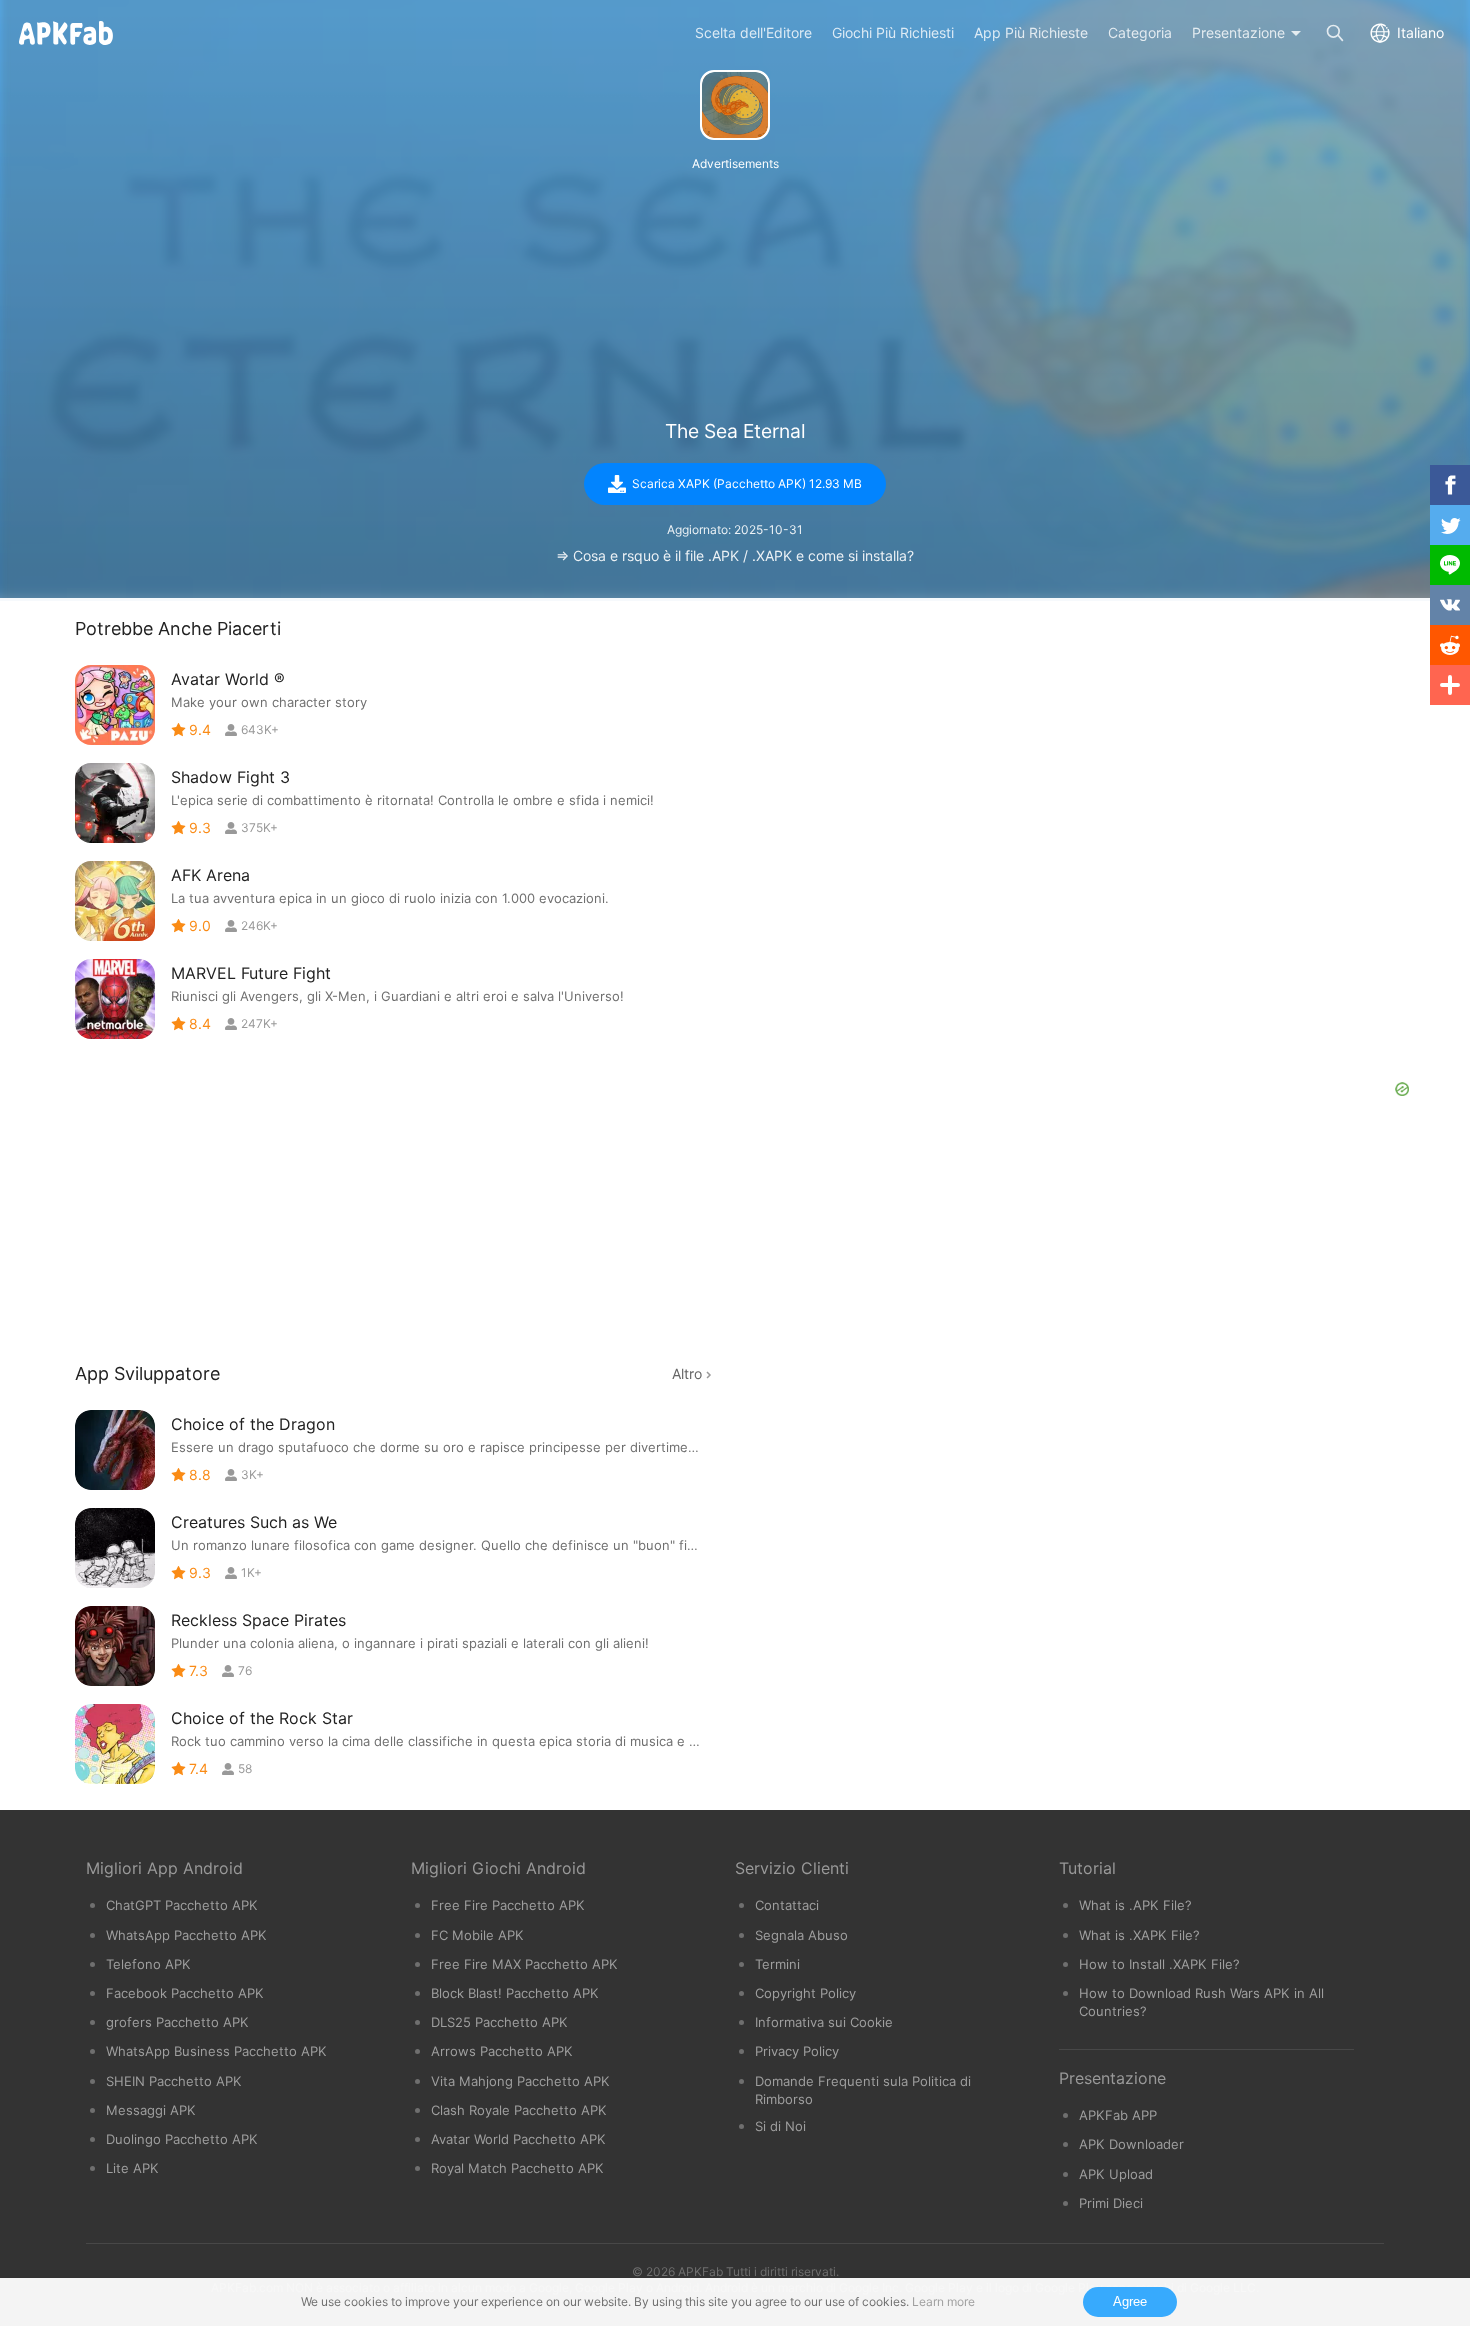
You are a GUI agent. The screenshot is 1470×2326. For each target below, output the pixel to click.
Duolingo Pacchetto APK (182, 2139)
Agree (1130, 2301)
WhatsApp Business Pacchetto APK (216, 2051)
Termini (777, 1964)
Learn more (943, 2301)
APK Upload (1116, 2174)
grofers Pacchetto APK (177, 2022)
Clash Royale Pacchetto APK (519, 2110)
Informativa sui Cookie (824, 2022)
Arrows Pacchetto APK (502, 2051)
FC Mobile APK (477, 1935)
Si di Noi (780, 2126)
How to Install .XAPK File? (1159, 1964)
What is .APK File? (1135, 1905)
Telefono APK (148, 1964)
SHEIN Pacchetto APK (174, 2081)
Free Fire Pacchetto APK (508, 1905)
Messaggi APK (151, 2110)
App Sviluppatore (147, 1373)
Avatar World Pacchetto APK (518, 2139)
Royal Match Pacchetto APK (517, 2168)
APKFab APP (1118, 2115)
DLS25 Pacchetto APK (499, 2022)
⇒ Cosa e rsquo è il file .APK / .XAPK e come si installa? (735, 555)
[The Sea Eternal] (735, 105)
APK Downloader (1131, 2144)
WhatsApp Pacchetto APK (186, 1935)
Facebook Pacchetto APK (185, 1993)
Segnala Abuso (801, 1935)
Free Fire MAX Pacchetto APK (524, 1964)
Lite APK (132, 2168)
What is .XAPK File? (1139, 1935)
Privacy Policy (797, 2051)
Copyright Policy (805, 1993)
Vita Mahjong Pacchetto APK (520, 2081)
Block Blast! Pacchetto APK (515, 1993)
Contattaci (787, 1905)
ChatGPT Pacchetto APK (182, 1905)
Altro (687, 1373)
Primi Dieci (1111, 2203)
